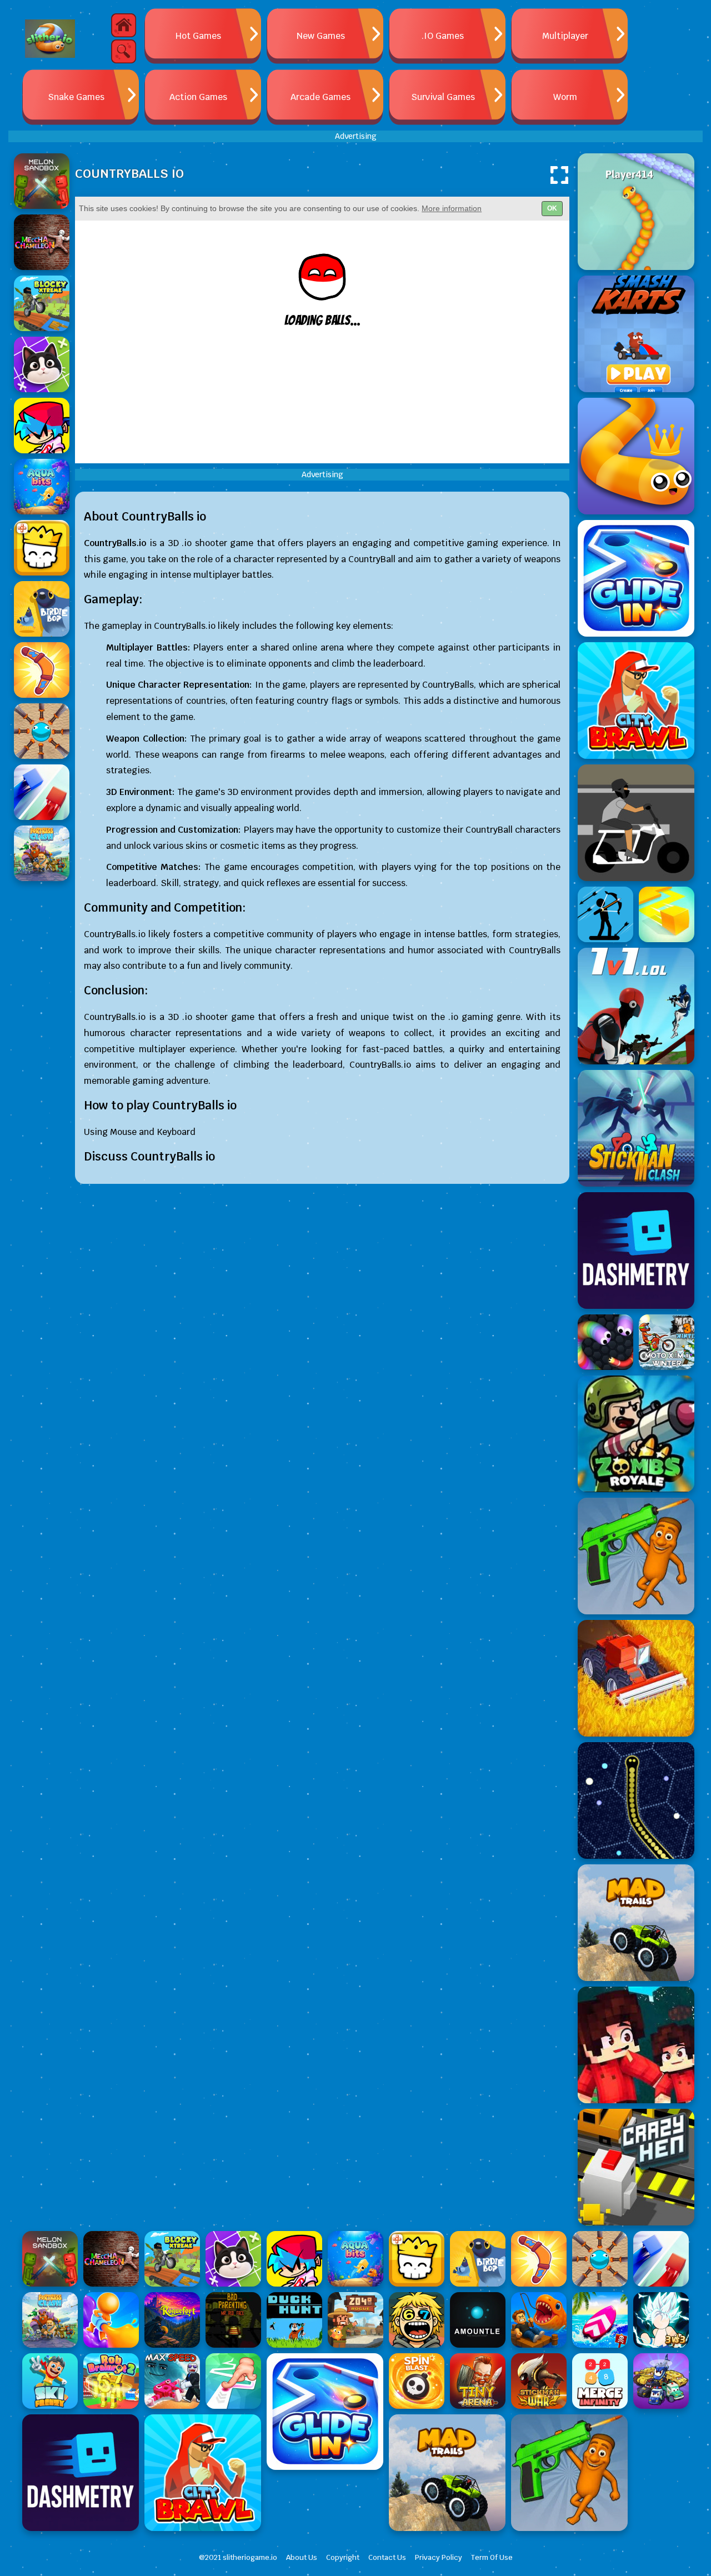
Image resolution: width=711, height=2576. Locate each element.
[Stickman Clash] (636, 1128)
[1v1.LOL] (636, 1006)
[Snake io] (636, 212)
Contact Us (387, 2557)
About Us (302, 2557)
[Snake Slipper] (636, 456)
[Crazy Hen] (636, 2167)
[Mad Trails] (636, 1923)
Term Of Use (492, 2557)
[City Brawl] (636, 701)
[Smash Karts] (636, 334)
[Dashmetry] (636, 1251)
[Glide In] (636, 578)
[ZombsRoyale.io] (636, 1434)
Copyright (343, 2557)
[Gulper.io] (636, 1800)
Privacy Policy (439, 2557)
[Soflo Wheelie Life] (636, 823)
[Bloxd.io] (636, 2045)
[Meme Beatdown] (636, 1556)
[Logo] (50, 39)
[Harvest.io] (636, 1678)
